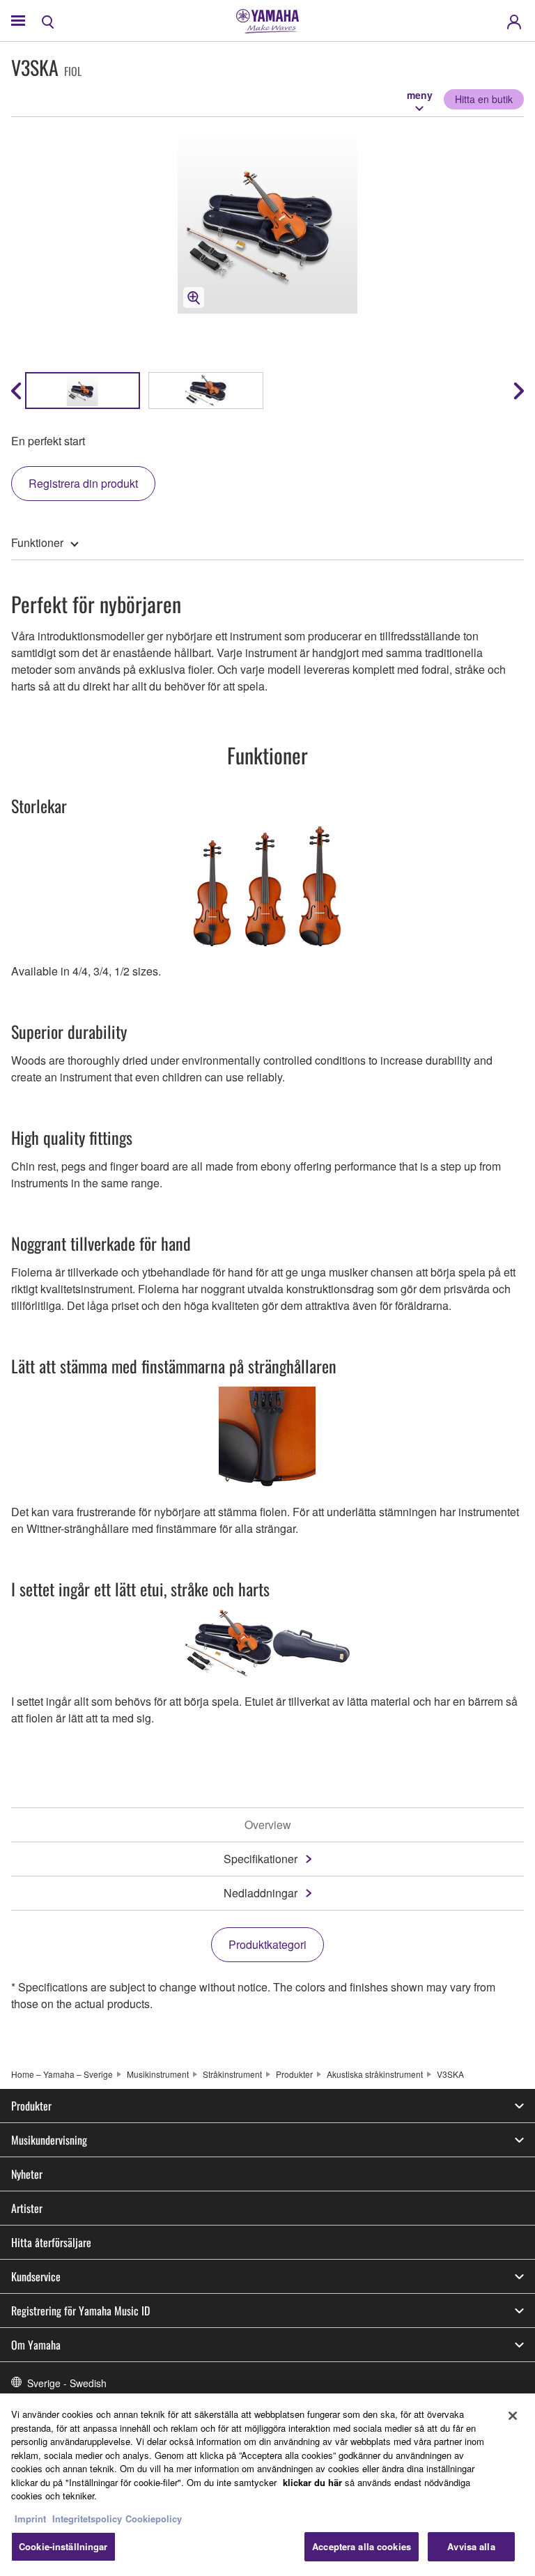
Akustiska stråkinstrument (375, 2074)
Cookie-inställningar (63, 2546)
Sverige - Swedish (67, 2383)
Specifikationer (261, 1859)
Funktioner (37, 542)
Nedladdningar (261, 1893)
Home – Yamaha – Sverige (62, 2074)
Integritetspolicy (87, 2519)
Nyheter (27, 2174)
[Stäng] (513, 2416)
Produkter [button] (31, 2106)
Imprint (30, 2519)
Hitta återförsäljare (51, 2242)
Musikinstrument (158, 2074)
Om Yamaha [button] (36, 2345)
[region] (267, 2485)
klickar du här (312, 2482)
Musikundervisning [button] (49, 2140)
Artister (27, 2208)
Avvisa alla (471, 2546)
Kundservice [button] (36, 2276)
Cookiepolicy (154, 2519)
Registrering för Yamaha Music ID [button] (80, 2311)
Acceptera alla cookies (362, 2546)
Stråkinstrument (232, 2074)
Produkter (294, 2074)
